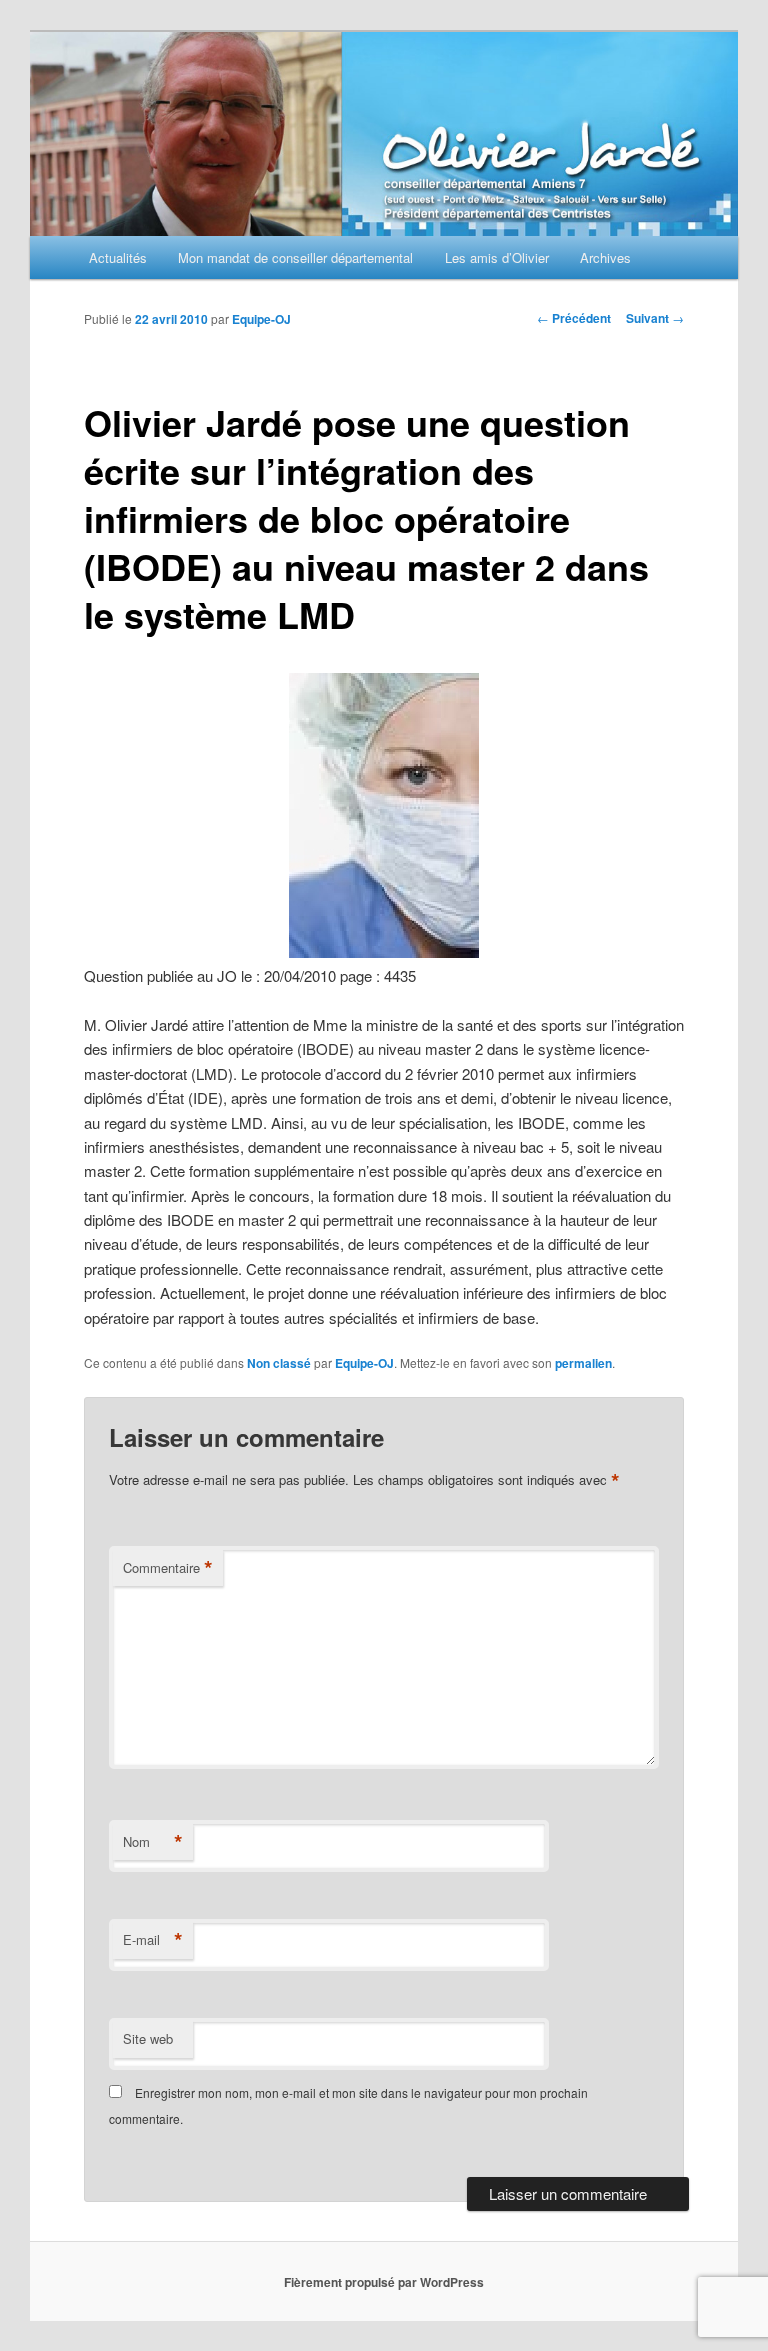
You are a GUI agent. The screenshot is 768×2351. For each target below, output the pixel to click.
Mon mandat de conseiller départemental (295, 257)
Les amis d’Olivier (497, 257)
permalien (583, 1363)
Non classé (279, 1363)
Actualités (118, 257)
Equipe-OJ (261, 319)
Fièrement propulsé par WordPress (384, 2282)
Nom (153, 1842)
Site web (148, 2038)
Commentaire (168, 1568)
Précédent (574, 318)
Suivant (655, 318)
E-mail (153, 1940)
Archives (605, 257)
